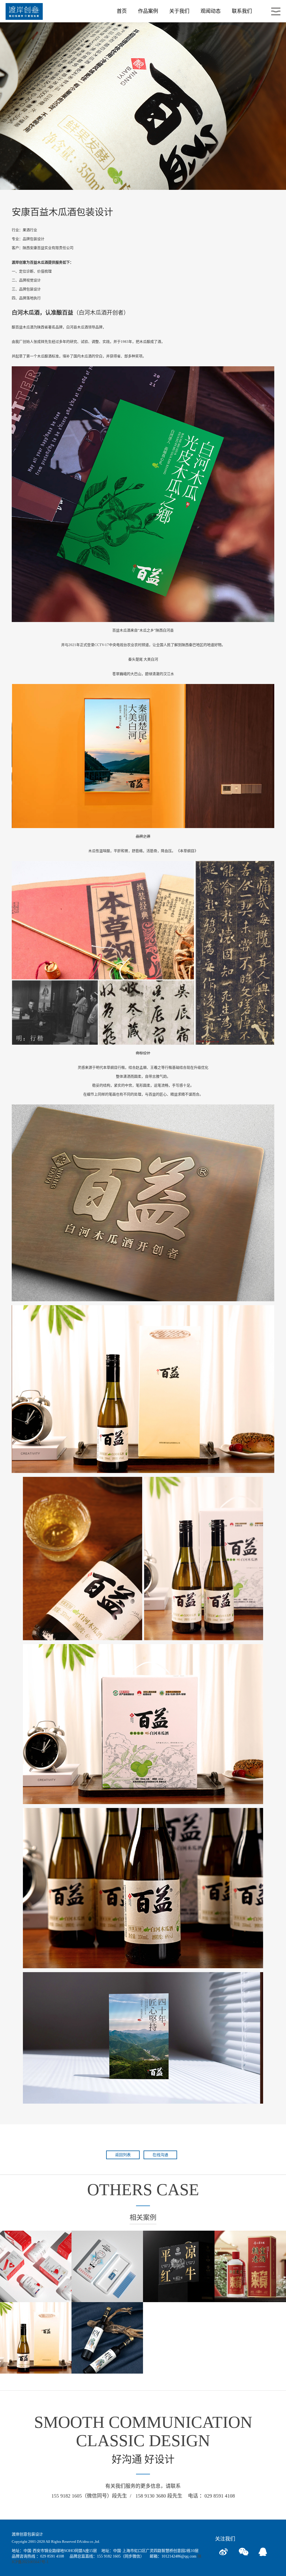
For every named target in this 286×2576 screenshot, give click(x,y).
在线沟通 (160, 2155)
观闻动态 (211, 11)
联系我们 (242, 11)
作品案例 (148, 11)
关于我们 (179, 11)
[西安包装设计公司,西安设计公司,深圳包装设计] (24, 11)
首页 (122, 11)
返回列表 (123, 2155)
